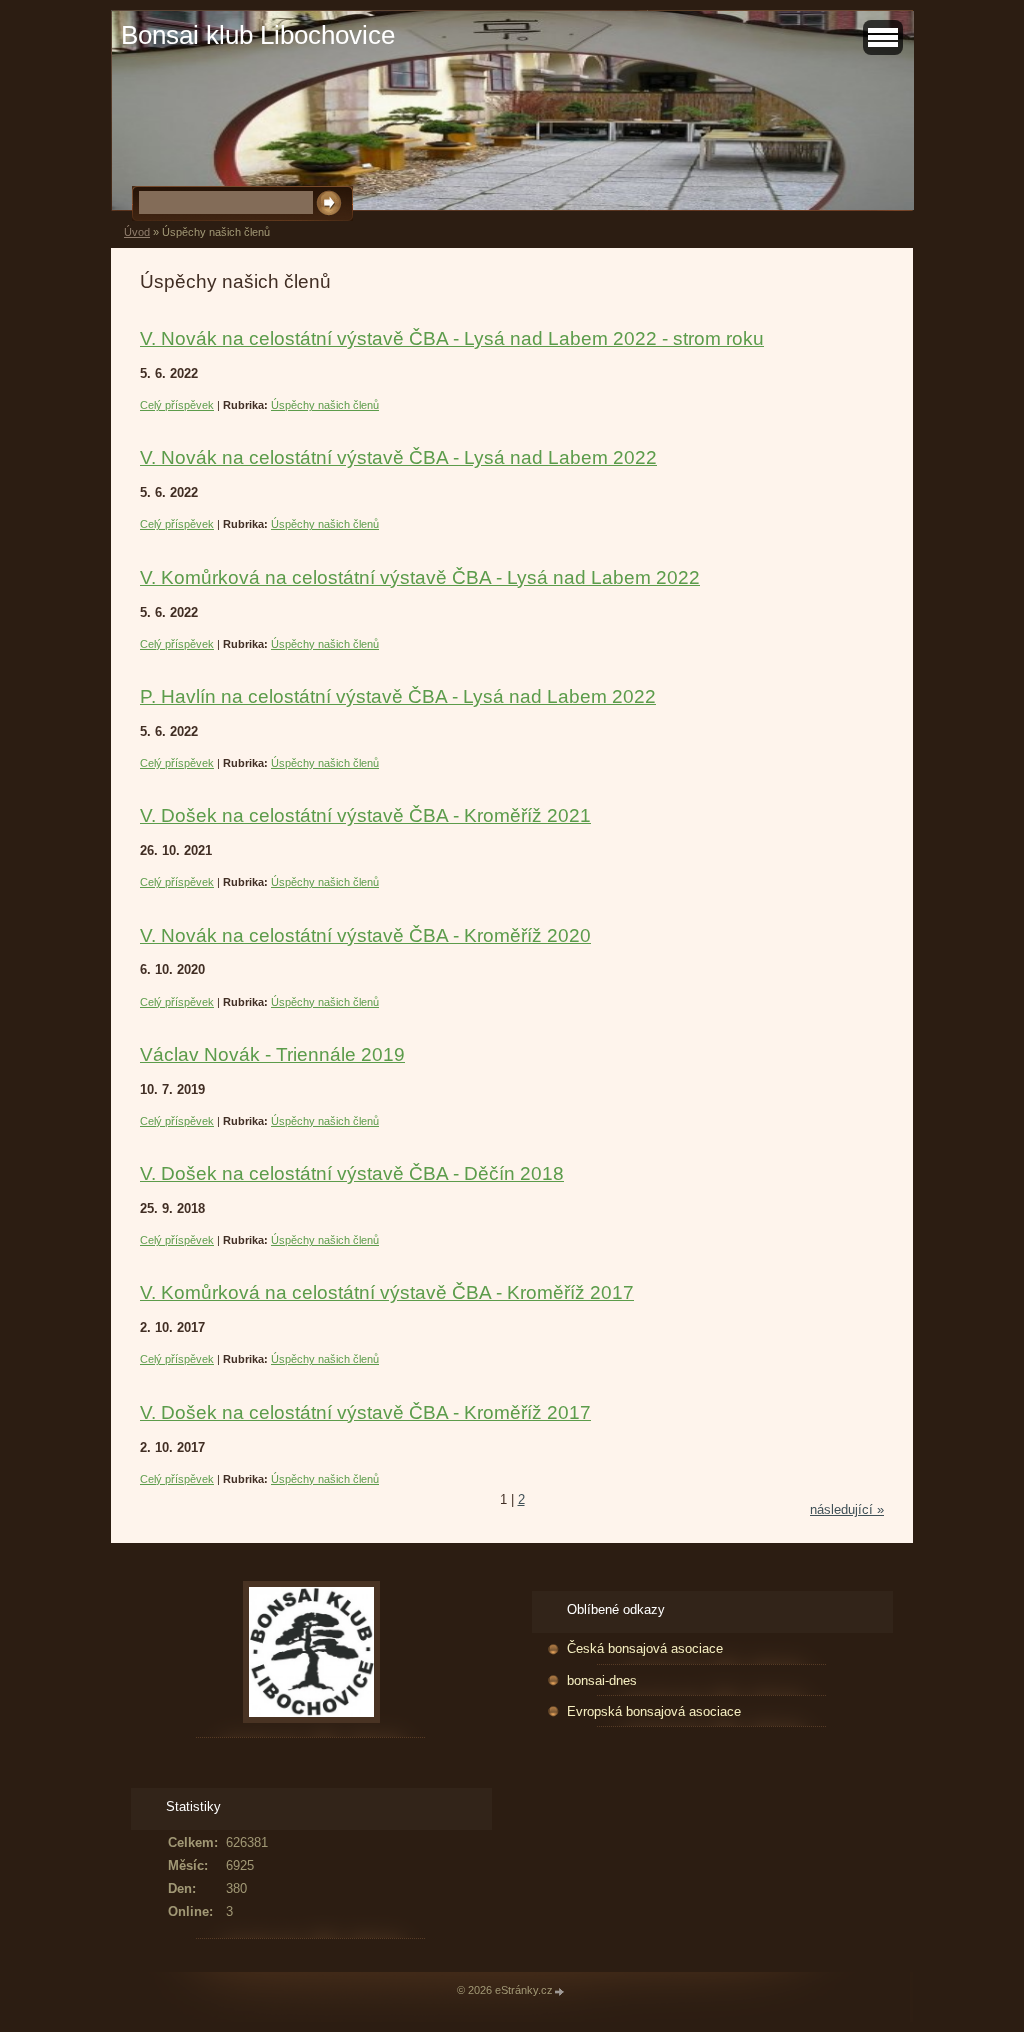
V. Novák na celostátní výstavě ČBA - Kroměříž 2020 (365, 935)
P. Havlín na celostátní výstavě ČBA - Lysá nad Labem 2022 (398, 696)
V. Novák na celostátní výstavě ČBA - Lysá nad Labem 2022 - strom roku (452, 338)
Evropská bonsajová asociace (654, 1711)
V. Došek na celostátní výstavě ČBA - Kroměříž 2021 (365, 815)
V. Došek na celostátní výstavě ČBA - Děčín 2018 (352, 1173)
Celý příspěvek (177, 405)
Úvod (137, 232)
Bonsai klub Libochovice (258, 35)
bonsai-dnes (602, 1680)
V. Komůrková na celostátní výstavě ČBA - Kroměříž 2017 (387, 1292)
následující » (847, 1509)
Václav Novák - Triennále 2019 (272, 1054)
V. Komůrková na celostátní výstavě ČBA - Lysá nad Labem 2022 (420, 577)
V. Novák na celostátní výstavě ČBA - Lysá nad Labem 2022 (398, 457)
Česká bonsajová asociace (645, 1648)
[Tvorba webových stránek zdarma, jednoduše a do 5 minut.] (560, 1991)
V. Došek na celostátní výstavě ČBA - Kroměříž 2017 (365, 1412)
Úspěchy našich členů (325, 405)
